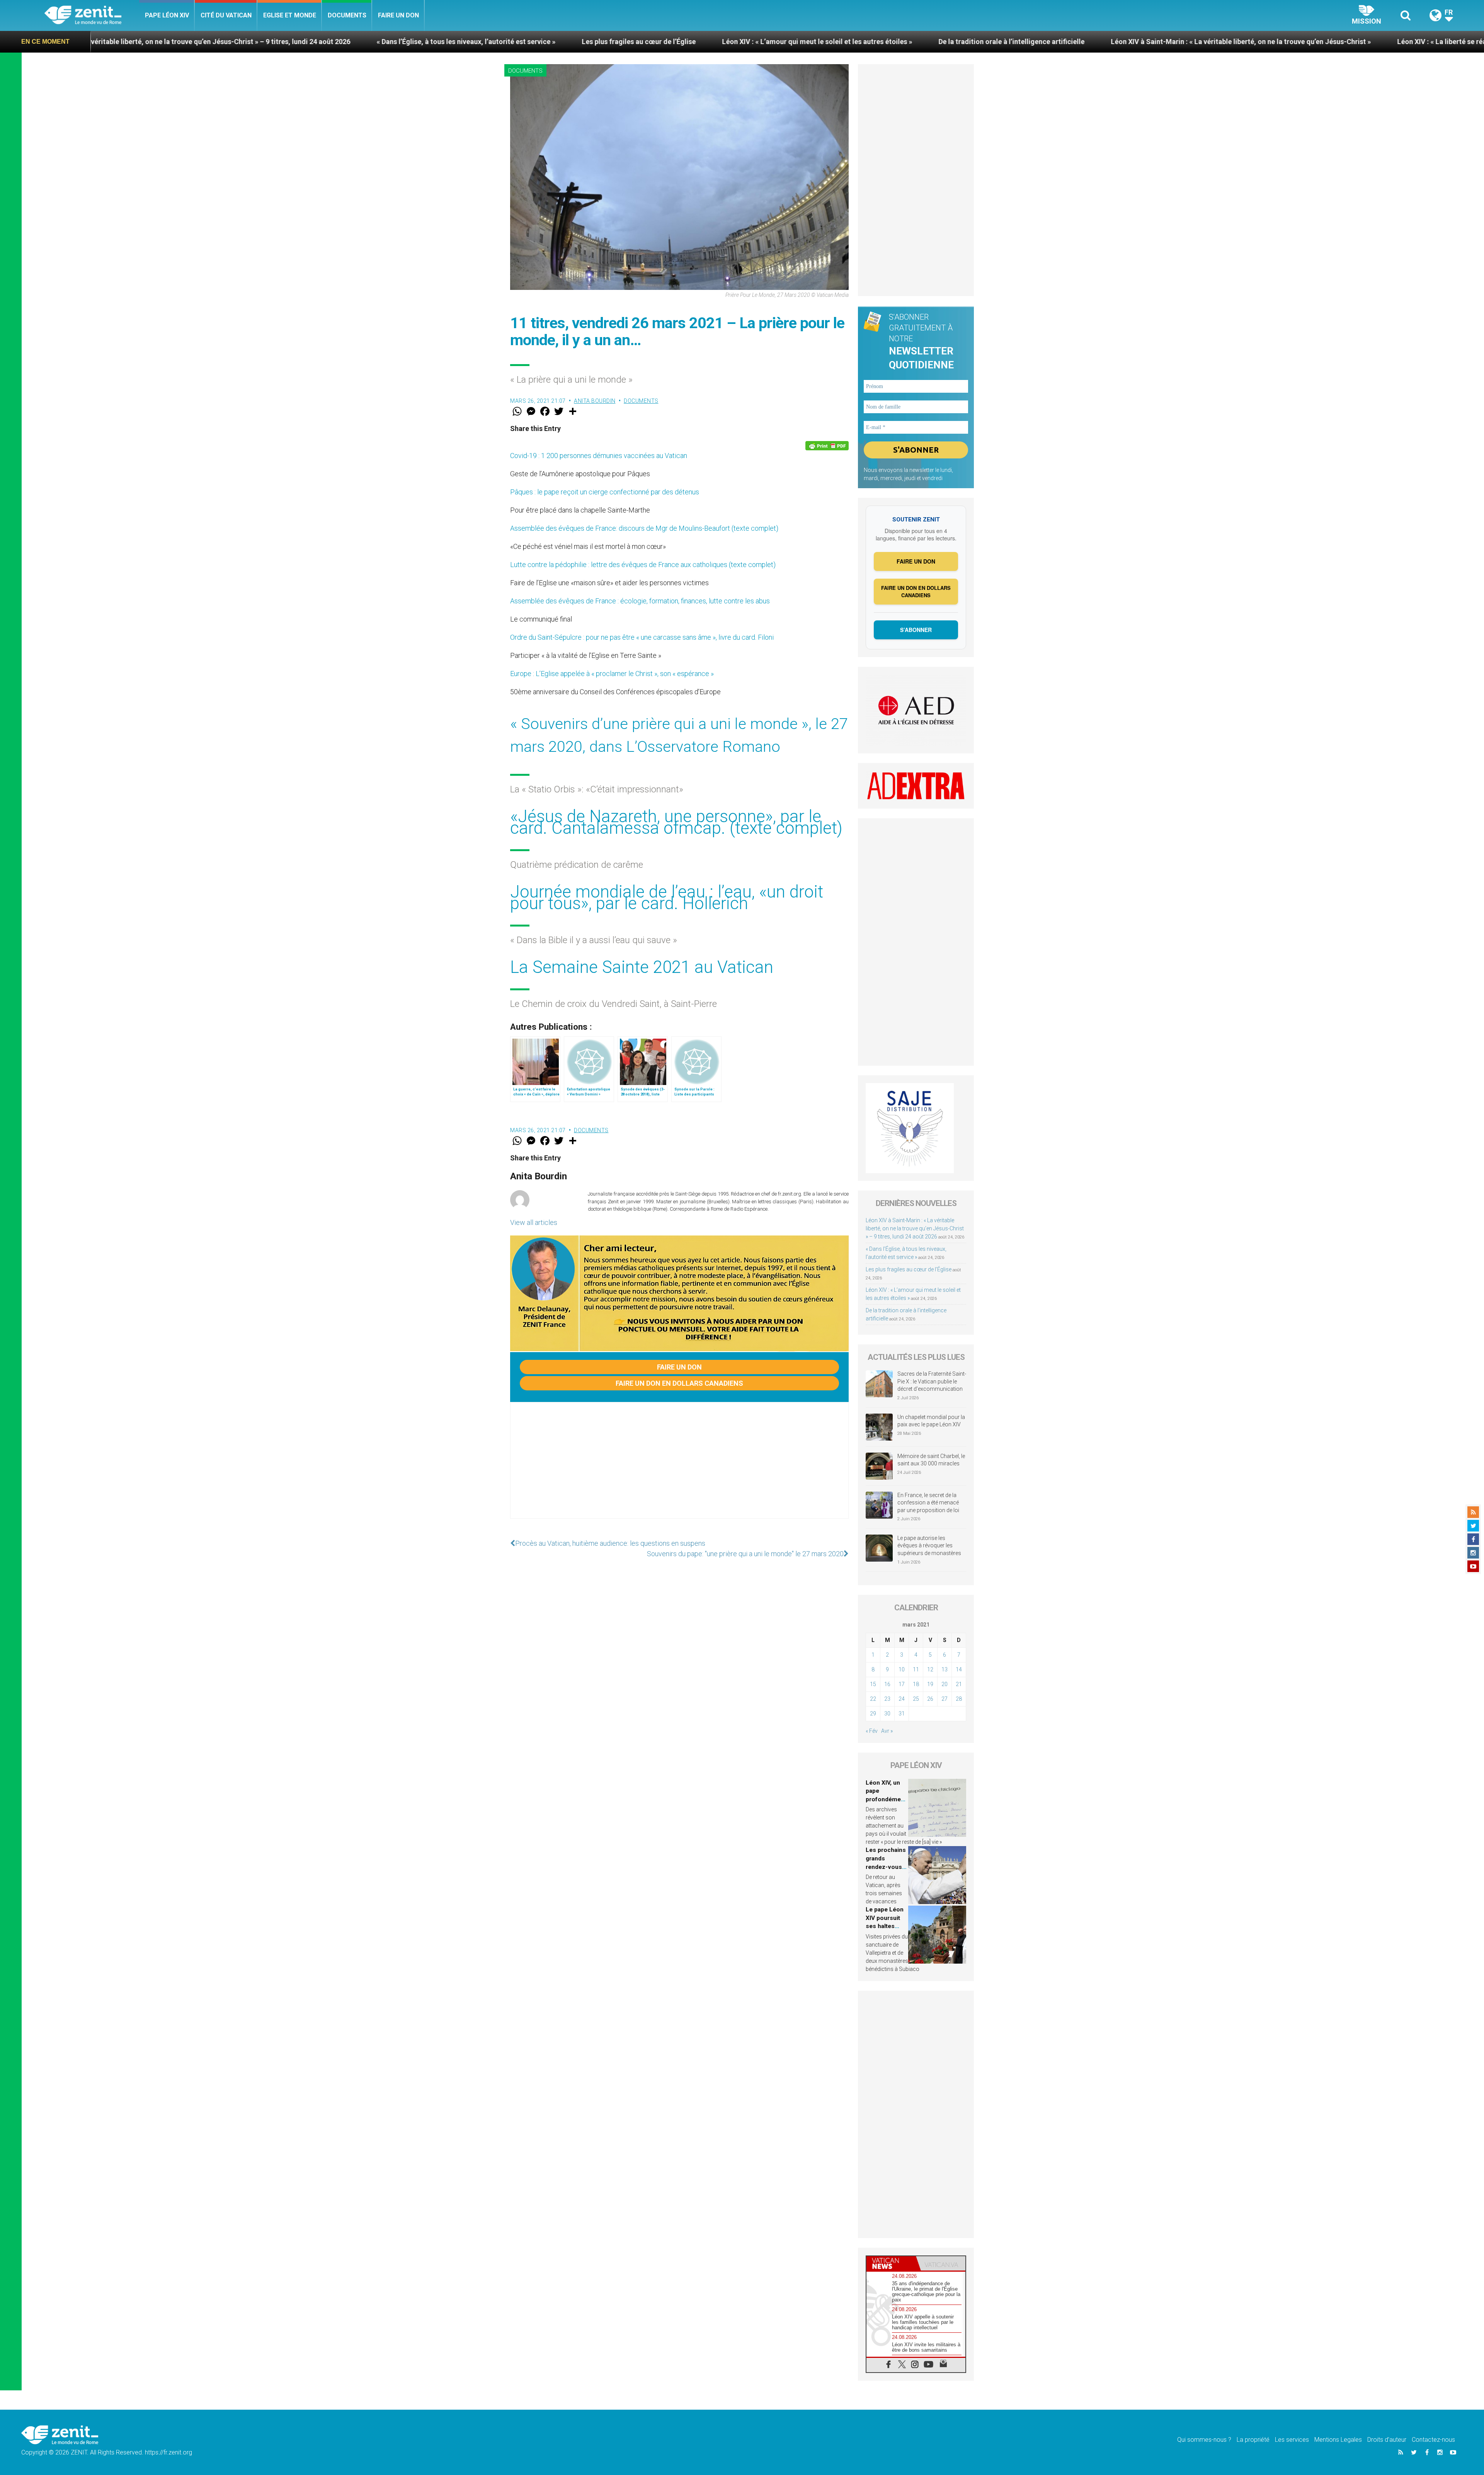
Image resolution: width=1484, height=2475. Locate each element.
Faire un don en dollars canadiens (679, 1383)
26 (930, 1699)
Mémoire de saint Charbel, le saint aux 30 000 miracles (931, 1460)
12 (930, 1669)
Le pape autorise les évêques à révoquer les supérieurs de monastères (929, 1546)
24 (902, 1699)
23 (887, 1699)
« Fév (872, 1731)
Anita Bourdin (595, 401)
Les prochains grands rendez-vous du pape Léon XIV (886, 1867)
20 (945, 1684)
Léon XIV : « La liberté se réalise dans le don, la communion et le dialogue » (1146, 42)
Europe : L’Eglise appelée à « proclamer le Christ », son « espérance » (612, 674)
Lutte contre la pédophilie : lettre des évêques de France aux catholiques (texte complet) (643, 565)
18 (916, 1684)
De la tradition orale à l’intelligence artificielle (641, 42)
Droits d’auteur (1387, 2440)
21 (959, 1684)
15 (873, 1684)
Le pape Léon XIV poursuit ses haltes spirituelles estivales (885, 1926)
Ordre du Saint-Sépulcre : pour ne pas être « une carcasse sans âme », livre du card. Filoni (642, 637)
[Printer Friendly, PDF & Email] (827, 446)
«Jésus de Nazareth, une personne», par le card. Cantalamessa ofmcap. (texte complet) (676, 822)
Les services (1292, 2440)
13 (945, 1669)
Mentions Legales (1338, 2440)
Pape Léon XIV (167, 15)
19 (930, 1684)
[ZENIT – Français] (92, 16)
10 (902, 1669)
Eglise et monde (290, 15)
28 (959, 1699)
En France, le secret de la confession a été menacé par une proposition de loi (928, 1503)
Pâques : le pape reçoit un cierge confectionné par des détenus (605, 492)
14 (959, 1669)
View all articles (534, 1222)
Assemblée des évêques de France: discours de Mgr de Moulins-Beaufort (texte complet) (644, 528)
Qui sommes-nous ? (1204, 2440)
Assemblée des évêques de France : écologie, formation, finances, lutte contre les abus (640, 601)
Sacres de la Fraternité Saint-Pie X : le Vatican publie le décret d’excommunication (932, 1381)
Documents (347, 15)
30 (887, 1714)
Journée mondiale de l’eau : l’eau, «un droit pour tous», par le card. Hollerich (667, 898)
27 (945, 1699)
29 (873, 1714)
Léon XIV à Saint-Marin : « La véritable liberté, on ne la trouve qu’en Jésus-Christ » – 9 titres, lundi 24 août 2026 (915, 1228)
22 (873, 1699)
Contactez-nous (1433, 2440)
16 (887, 1684)
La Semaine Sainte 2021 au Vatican (642, 967)
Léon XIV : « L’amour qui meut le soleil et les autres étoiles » (447, 42)
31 (902, 1714)
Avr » (887, 1731)
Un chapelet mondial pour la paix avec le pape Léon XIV (931, 1421)
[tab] (891, 2263)
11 (916, 1669)
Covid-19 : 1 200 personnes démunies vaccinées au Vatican (599, 456)
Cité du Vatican (226, 15)
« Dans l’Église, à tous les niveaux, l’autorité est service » (96, 42)
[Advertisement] (679, 1468)
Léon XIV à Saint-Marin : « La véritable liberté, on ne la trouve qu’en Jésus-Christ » (870, 42)
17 (902, 1684)
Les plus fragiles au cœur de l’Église (268, 42)
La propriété (1253, 2440)
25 (916, 1699)
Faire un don (398, 15)
